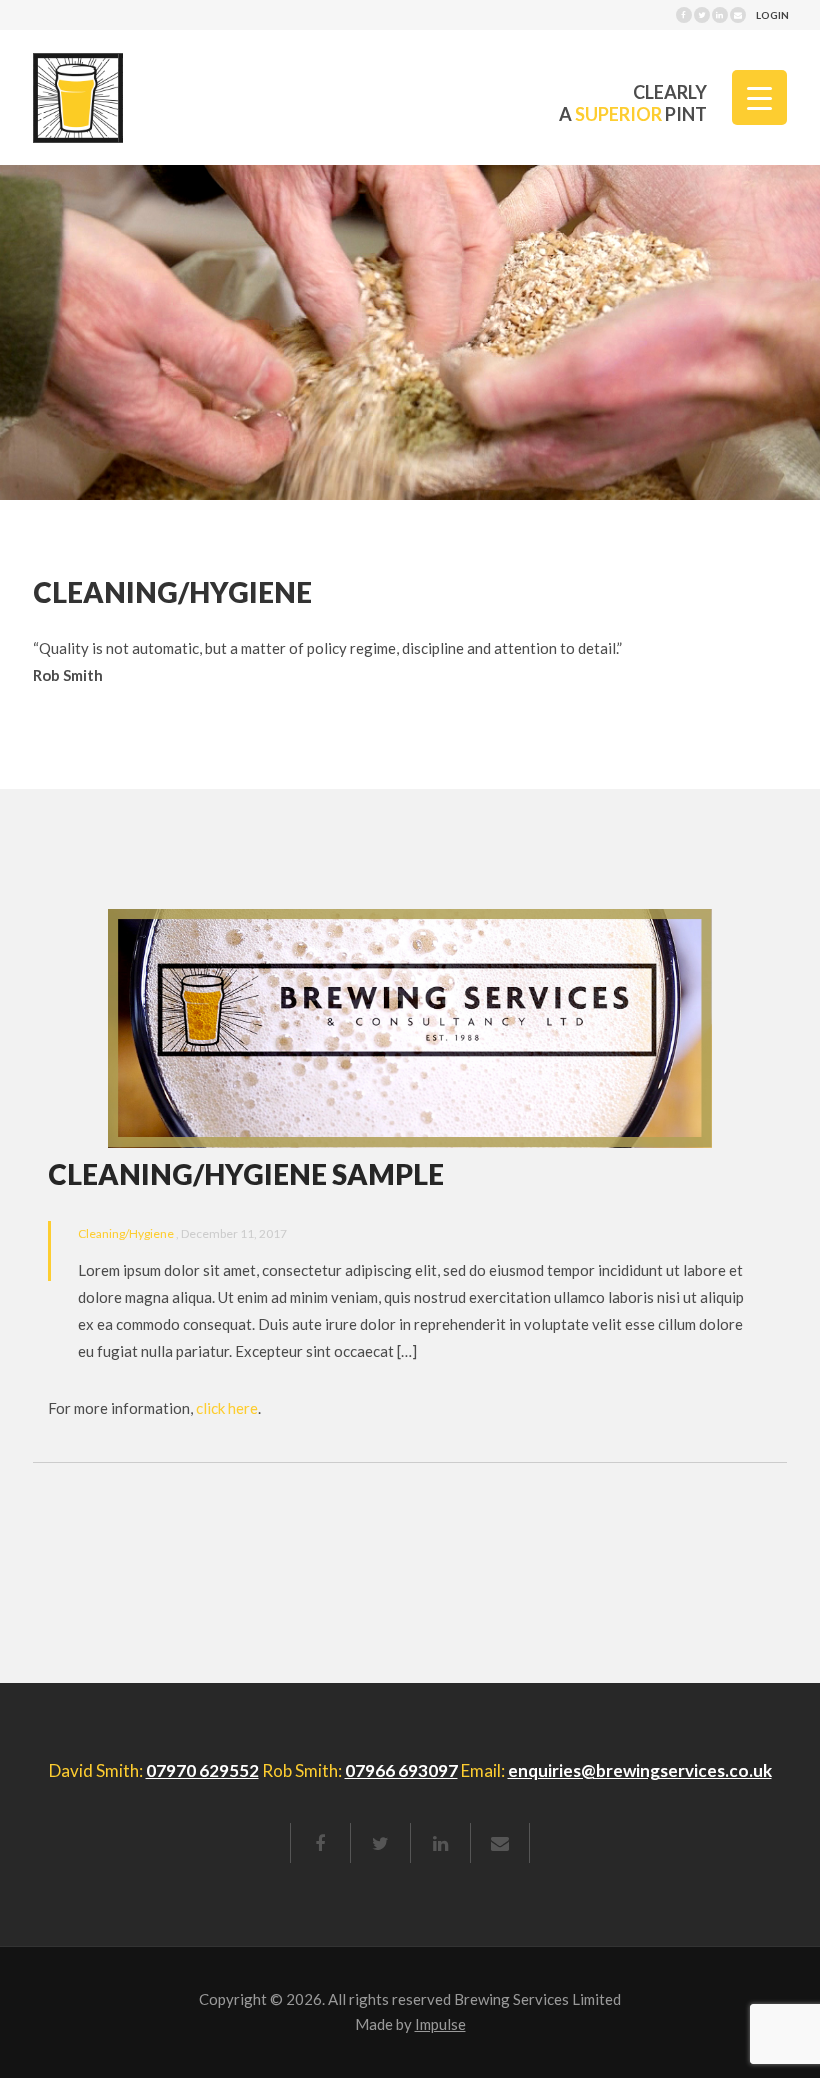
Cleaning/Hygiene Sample (246, 1174)
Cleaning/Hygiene (127, 1233)
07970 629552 (202, 1770)
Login (772, 15)
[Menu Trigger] (759, 97)
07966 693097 (401, 1770)
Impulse (440, 2024)
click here (227, 1408)
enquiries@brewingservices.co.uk (640, 1770)
